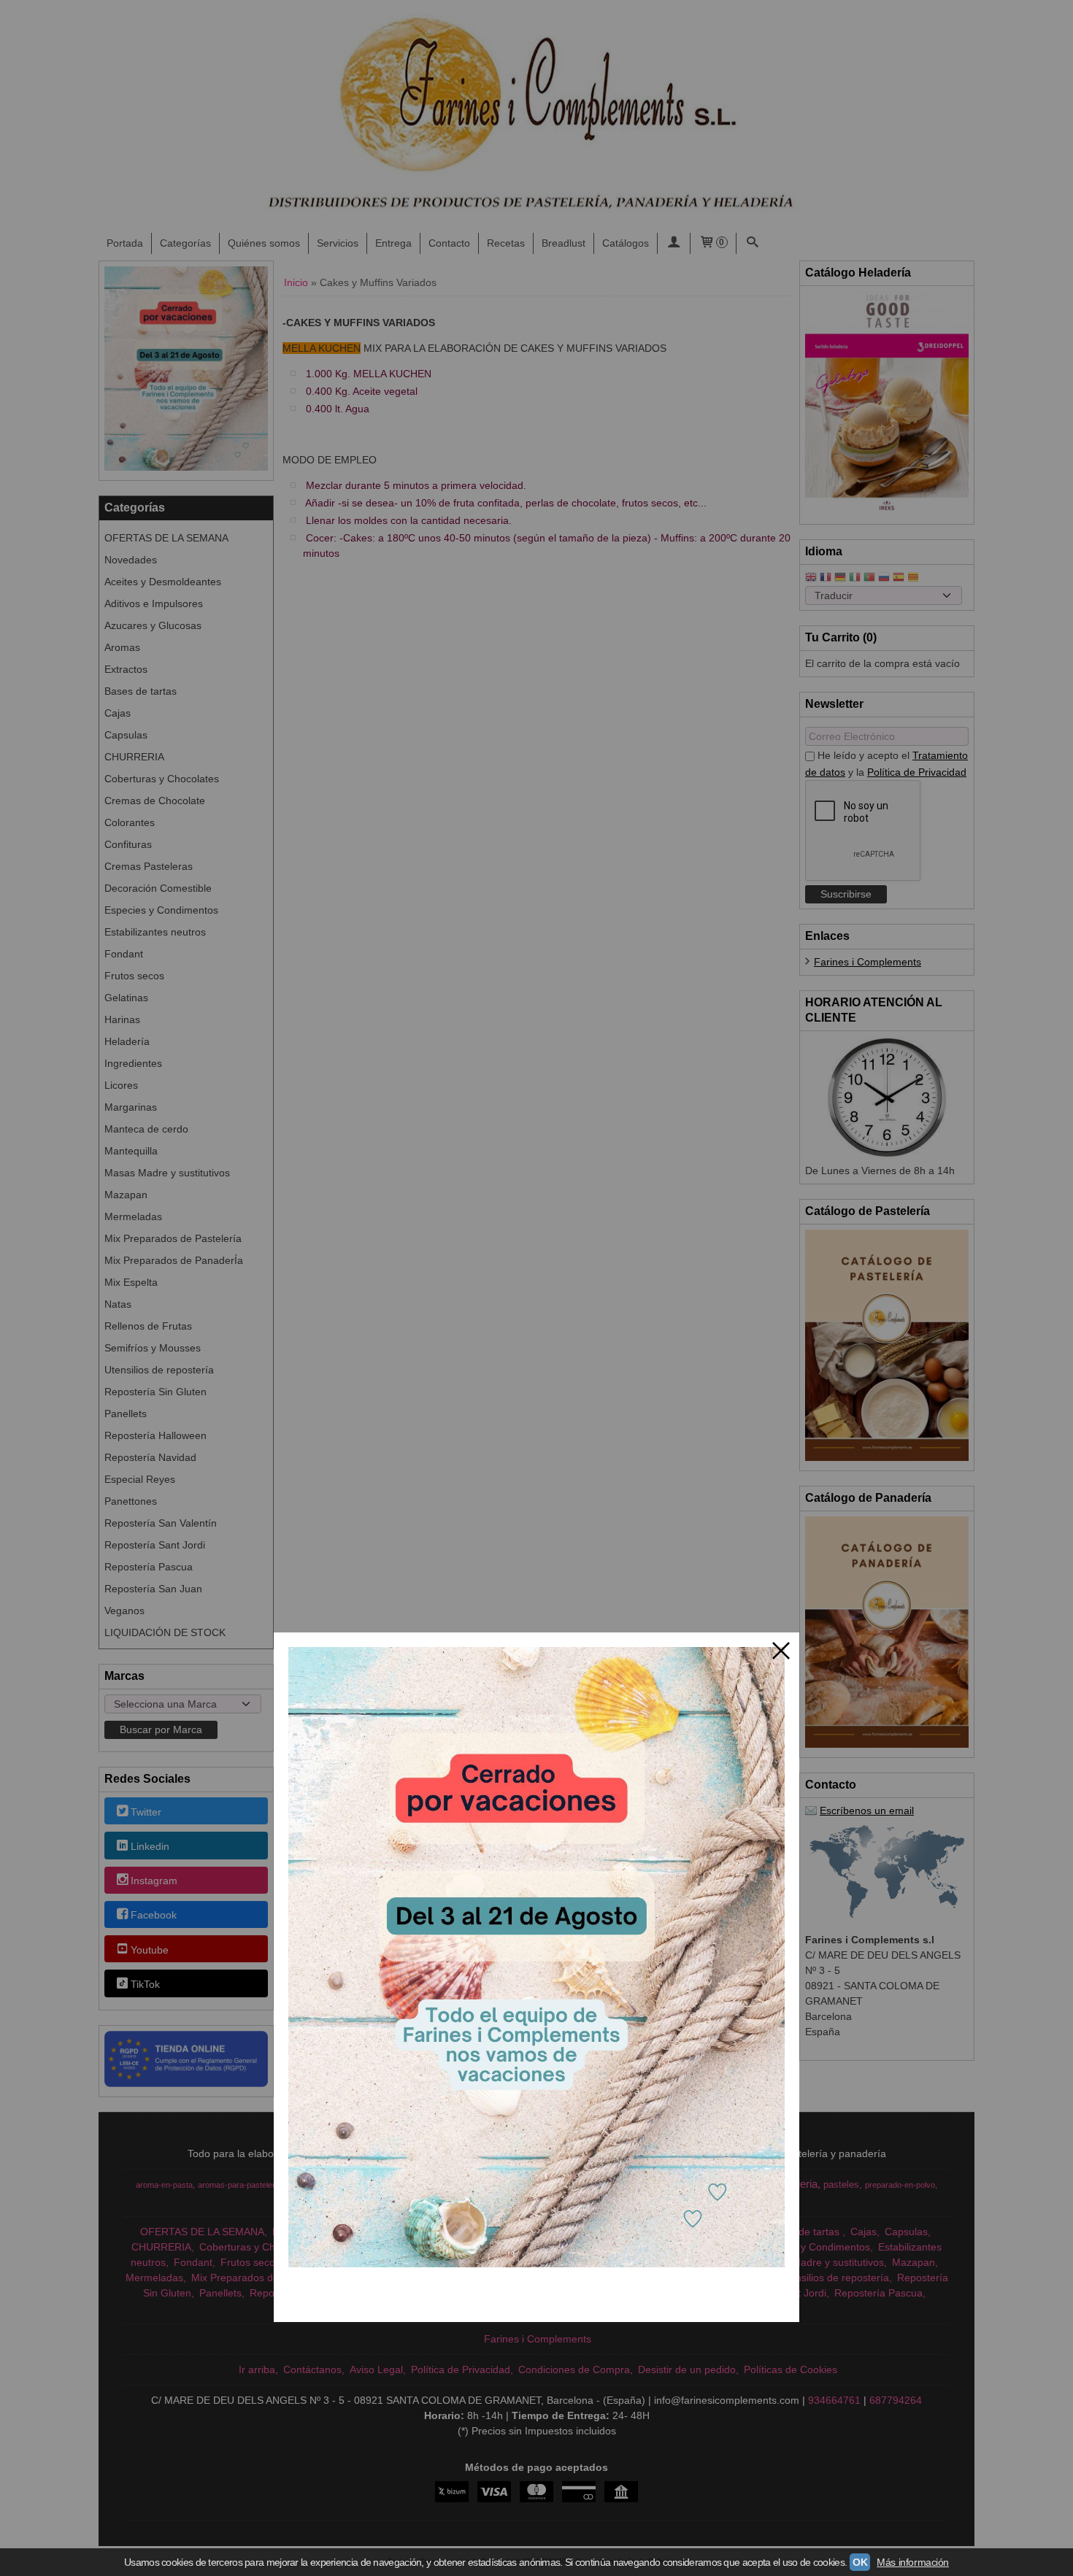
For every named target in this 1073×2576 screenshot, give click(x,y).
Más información (913, 2562)
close (781, 1651)
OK (860, 2562)
